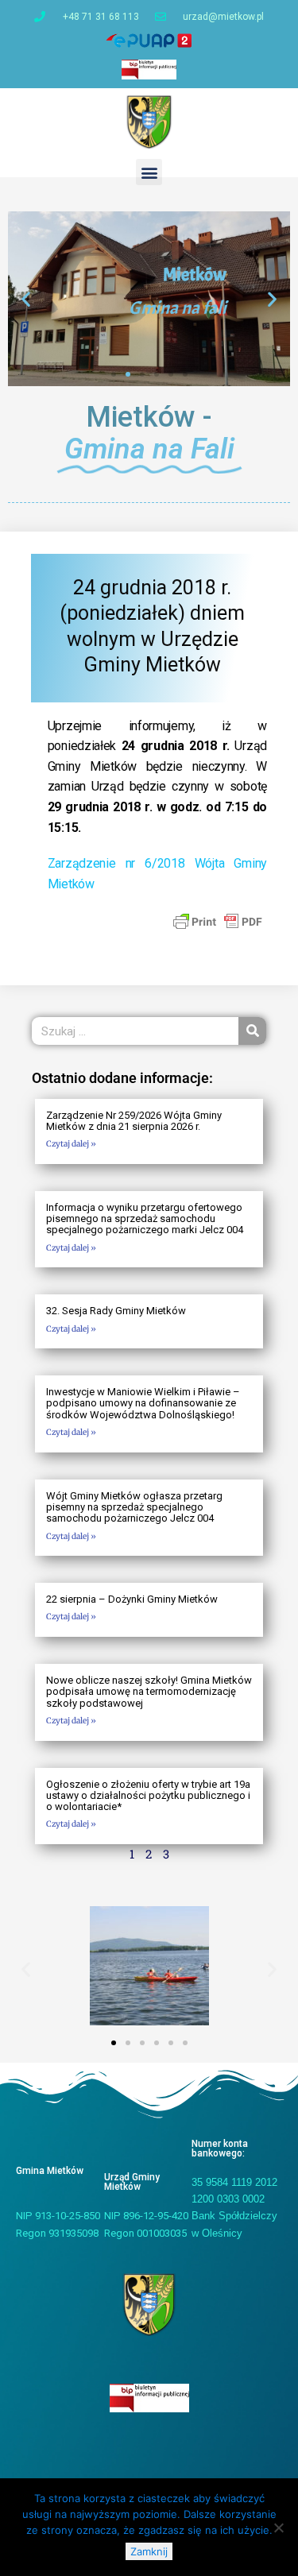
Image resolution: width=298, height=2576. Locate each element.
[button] (149, 172)
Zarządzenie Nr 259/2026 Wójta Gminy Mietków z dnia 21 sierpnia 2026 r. (134, 1121)
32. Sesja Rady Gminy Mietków (116, 1311)
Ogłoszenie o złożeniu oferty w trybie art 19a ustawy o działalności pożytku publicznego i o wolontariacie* (148, 1796)
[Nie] (278, 2528)
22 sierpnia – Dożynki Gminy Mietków (132, 1599)
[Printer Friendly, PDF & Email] (218, 921)
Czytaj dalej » (71, 1144)
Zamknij (149, 2551)
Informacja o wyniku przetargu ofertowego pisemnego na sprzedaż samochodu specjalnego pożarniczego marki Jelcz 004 (145, 1219)
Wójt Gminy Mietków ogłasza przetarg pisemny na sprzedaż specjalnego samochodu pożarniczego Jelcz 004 (134, 1507)
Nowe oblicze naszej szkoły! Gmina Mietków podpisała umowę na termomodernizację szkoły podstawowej (149, 1692)
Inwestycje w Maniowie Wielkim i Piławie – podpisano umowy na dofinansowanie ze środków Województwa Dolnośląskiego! (143, 1403)
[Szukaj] (252, 1031)
